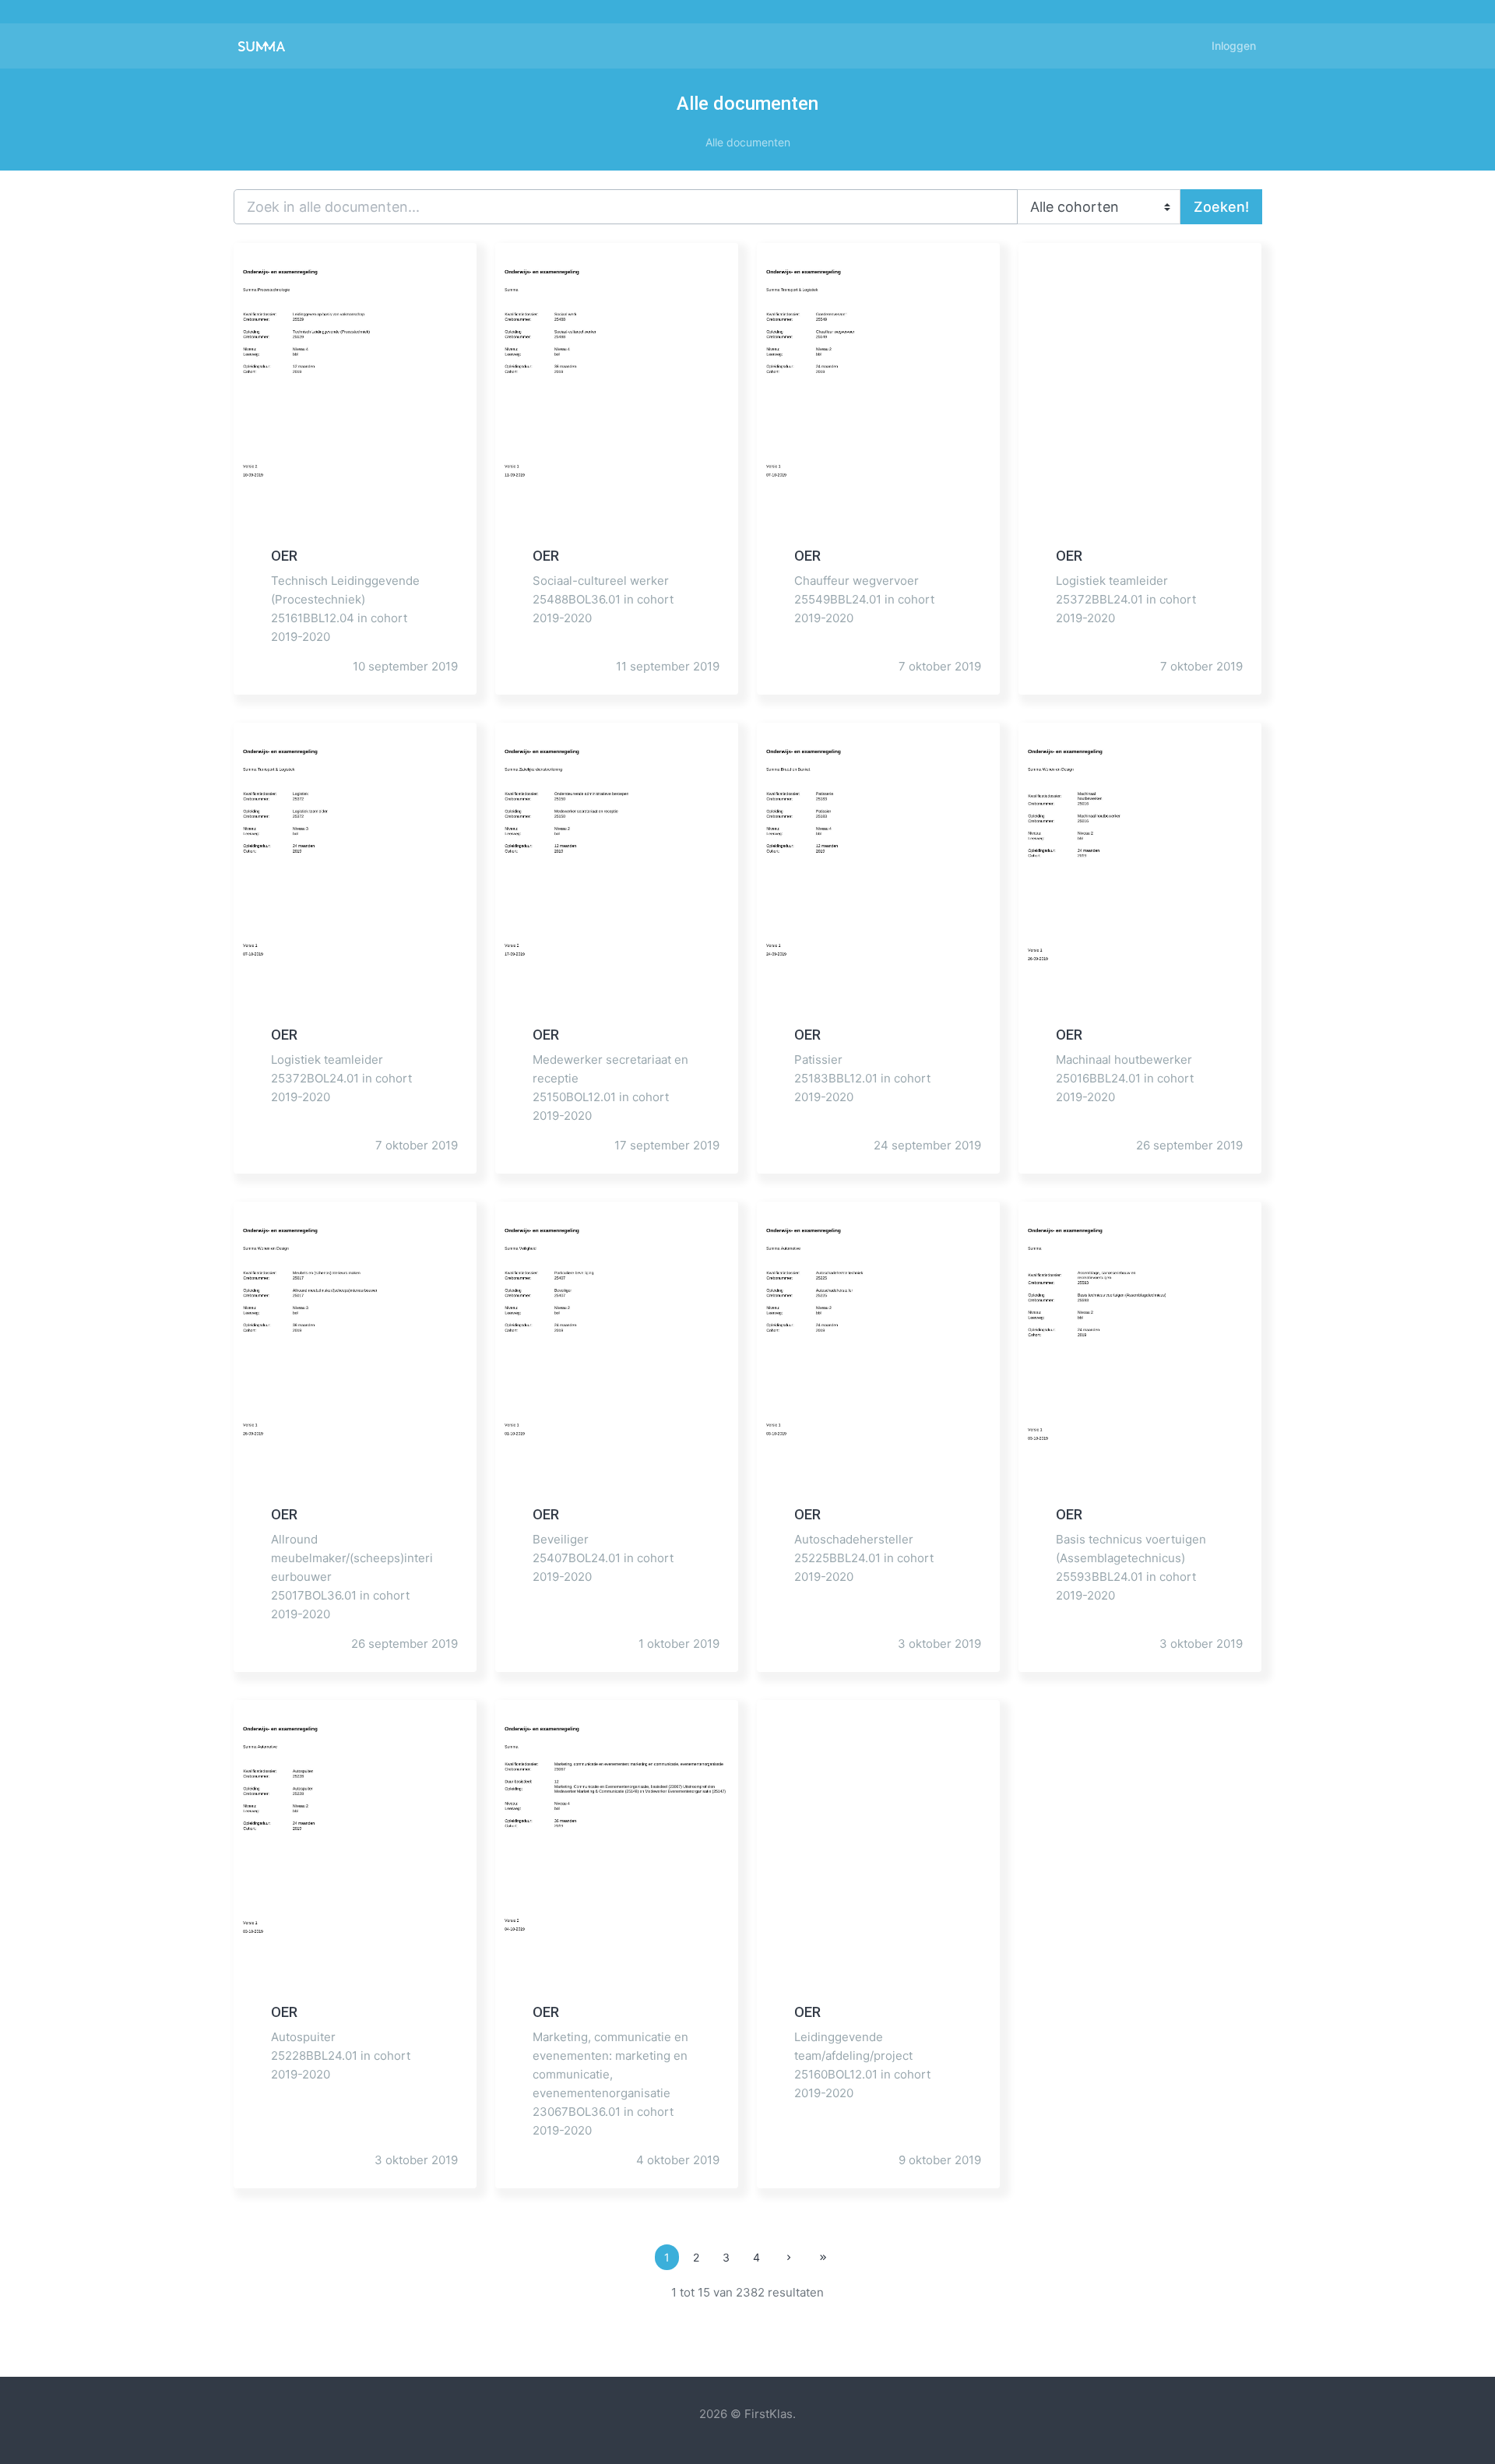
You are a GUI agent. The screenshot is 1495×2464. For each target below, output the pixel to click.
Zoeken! (1221, 207)
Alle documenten (748, 142)
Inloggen (1234, 46)
